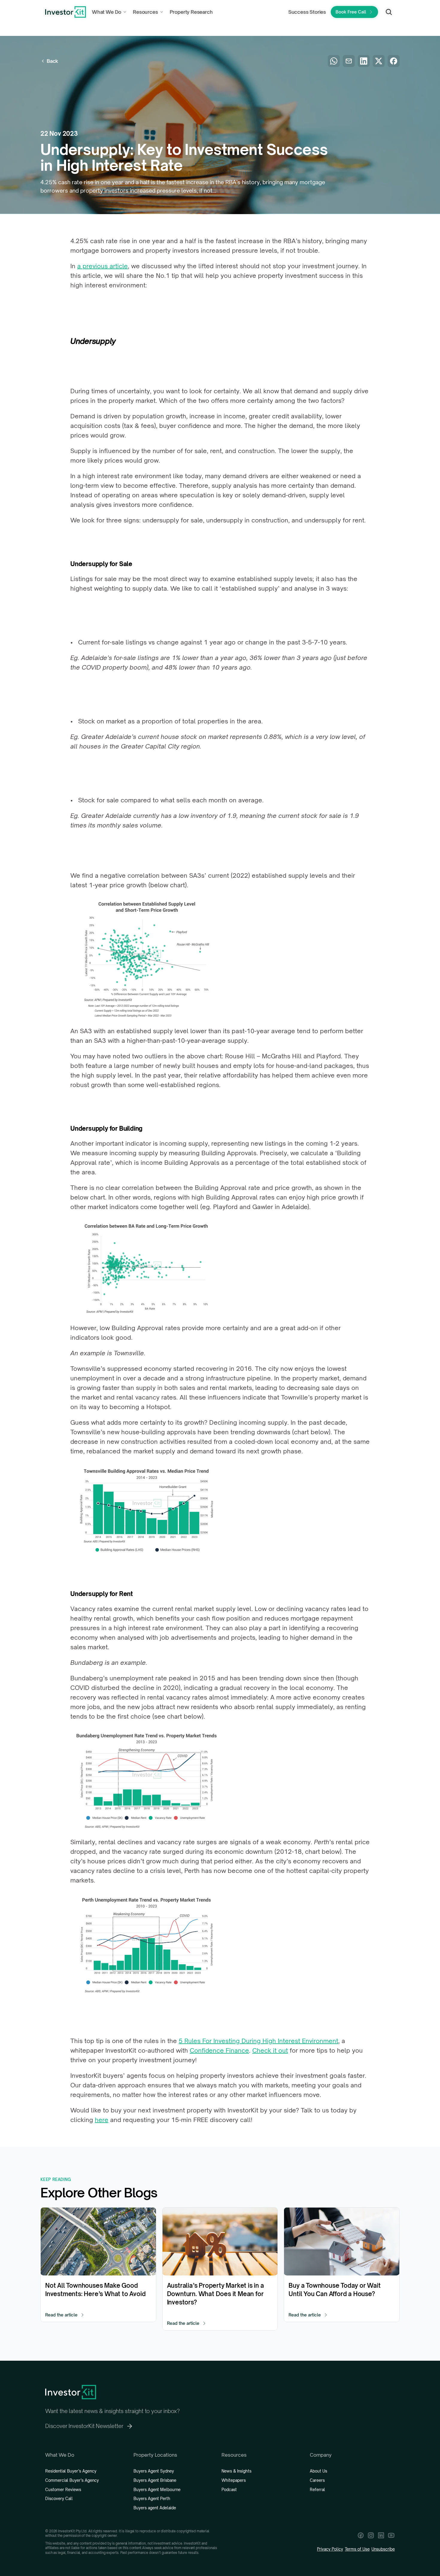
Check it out (270, 2050)
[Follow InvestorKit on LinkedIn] (381, 2535)
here (102, 2120)
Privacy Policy (330, 2549)
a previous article (103, 266)
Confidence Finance (219, 2050)
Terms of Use (357, 2549)
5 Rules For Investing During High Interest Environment (258, 2041)
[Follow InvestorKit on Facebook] (361, 2535)
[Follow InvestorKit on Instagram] (371, 2535)
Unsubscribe (383, 2549)
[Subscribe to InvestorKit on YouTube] (391, 2535)
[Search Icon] (389, 12)
